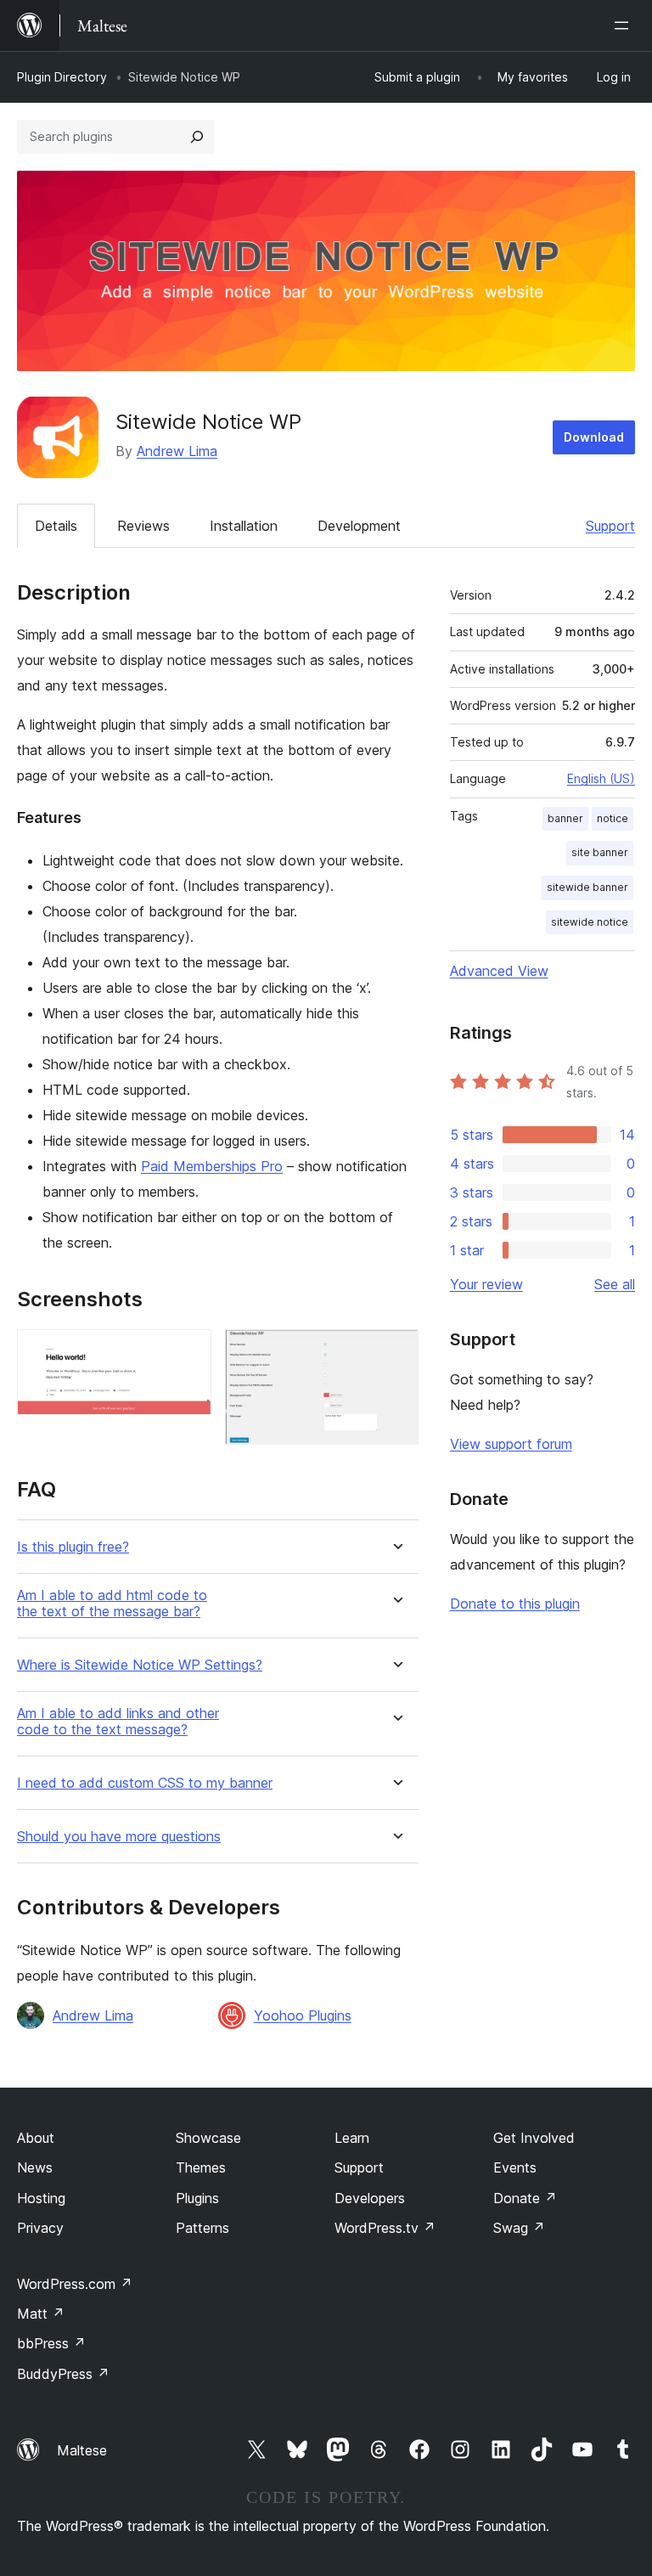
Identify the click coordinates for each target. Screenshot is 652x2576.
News (35, 2167)
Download (594, 437)
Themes (201, 2167)
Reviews (143, 526)
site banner (600, 852)
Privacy (40, 2228)
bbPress (51, 2343)
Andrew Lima (177, 451)
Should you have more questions (119, 1837)
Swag (519, 2228)
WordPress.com (75, 2284)
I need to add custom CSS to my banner (145, 1783)
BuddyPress (63, 2374)
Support (610, 526)
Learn (352, 2138)
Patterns (202, 2228)
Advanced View (499, 971)
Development (359, 526)
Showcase (208, 2138)
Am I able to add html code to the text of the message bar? (112, 1604)
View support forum (511, 1444)
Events (515, 2167)
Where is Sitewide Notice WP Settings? (140, 1665)
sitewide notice (590, 922)
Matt (41, 2314)
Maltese (82, 2450)
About (36, 2138)
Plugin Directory (62, 77)
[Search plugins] (197, 137)
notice (613, 818)
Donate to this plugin (515, 1604)
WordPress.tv (385, 2228)
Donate (525, 2198)
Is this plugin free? (73, 1547)
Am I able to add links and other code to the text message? (118, 1722)
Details (56, 526)
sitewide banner (587, 887)
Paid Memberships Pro (212, 1166)
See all (615, 1284)
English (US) (601, 778)
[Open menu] (625, 25)
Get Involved (534, 2138)
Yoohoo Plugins (303, 2015)
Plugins (197, 2198)
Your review (486, 1284)
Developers (370, 2198)
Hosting (41, 2198)
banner (565, 818)
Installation (244, 526)
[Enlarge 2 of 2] (396, 1352)
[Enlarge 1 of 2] (188, 1352)
